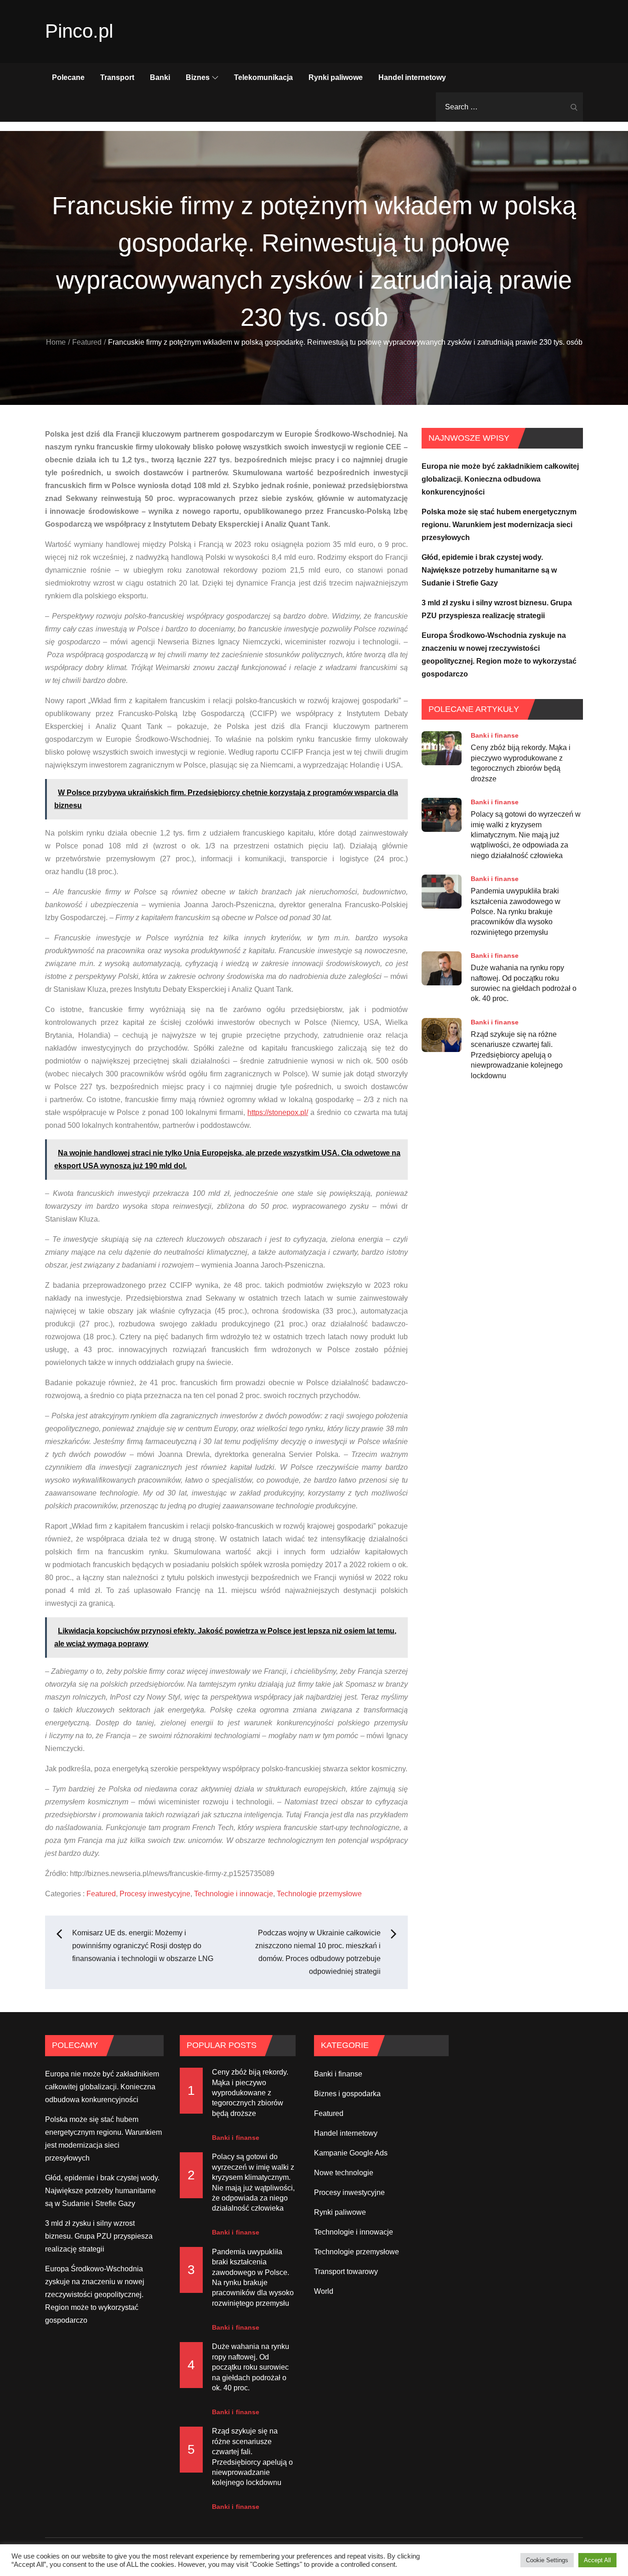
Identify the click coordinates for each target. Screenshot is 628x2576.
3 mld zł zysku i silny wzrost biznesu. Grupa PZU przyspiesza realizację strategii (99, 2236)
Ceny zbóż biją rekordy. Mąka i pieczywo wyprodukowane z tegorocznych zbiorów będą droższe (521, 763)
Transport (117, 77)
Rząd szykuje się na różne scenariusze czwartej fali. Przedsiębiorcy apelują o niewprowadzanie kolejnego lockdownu (517, 1055)
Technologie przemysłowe (319, 1894)
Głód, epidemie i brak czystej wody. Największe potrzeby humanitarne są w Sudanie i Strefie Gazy (489, 570)
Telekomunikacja (263, 77)
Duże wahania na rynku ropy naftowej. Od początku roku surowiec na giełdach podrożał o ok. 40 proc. (524, 983)
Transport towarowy (346, 2272)
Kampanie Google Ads (351, 2153)
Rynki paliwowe (336, 77)
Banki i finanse (495, 735)
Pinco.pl (79, 31)
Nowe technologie (344, 2173)
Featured (101, 1894)
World (324, 2291)
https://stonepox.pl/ (278, 1112)
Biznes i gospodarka (347, 2094)
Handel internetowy (412, 77)
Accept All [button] (597, 2560)
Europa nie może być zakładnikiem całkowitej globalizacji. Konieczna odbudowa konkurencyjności (500, 479)
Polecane (68, 77)
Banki (160, 77)
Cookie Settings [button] (547, 2560)
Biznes (198, 77)
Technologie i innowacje (234, 1894)
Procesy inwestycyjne (155, 1894)
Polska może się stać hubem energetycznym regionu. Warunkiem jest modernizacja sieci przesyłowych (499, 525)
